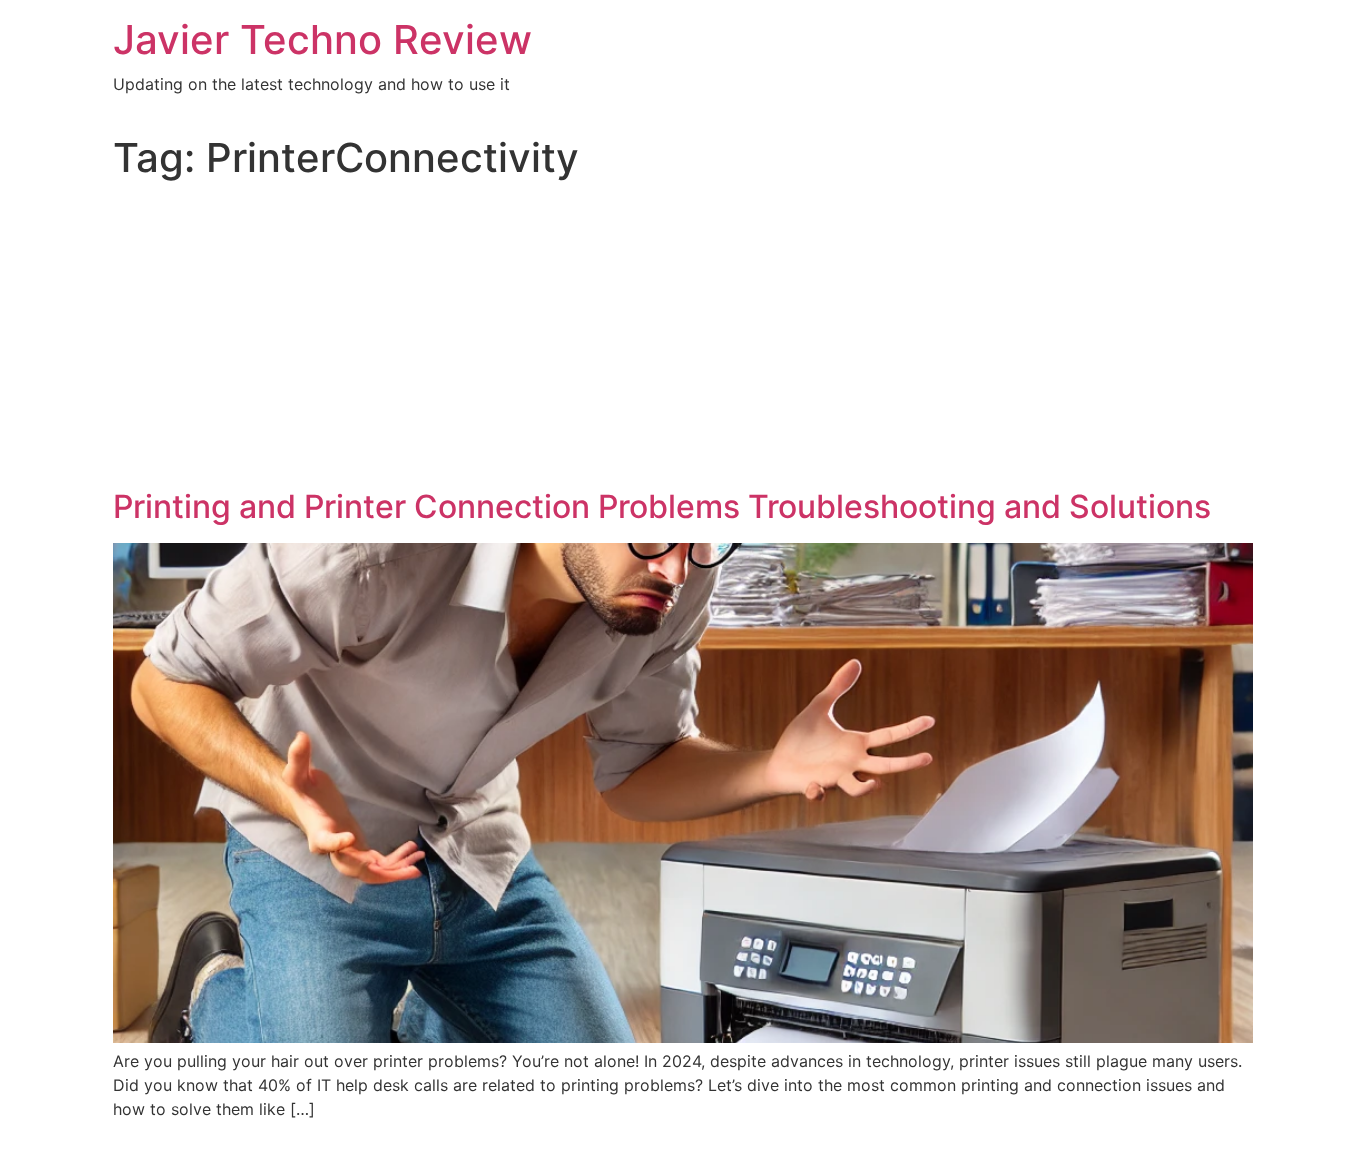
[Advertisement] (683, 338)
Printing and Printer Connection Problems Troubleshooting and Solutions (662, 506)
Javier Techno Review (322, 39)
